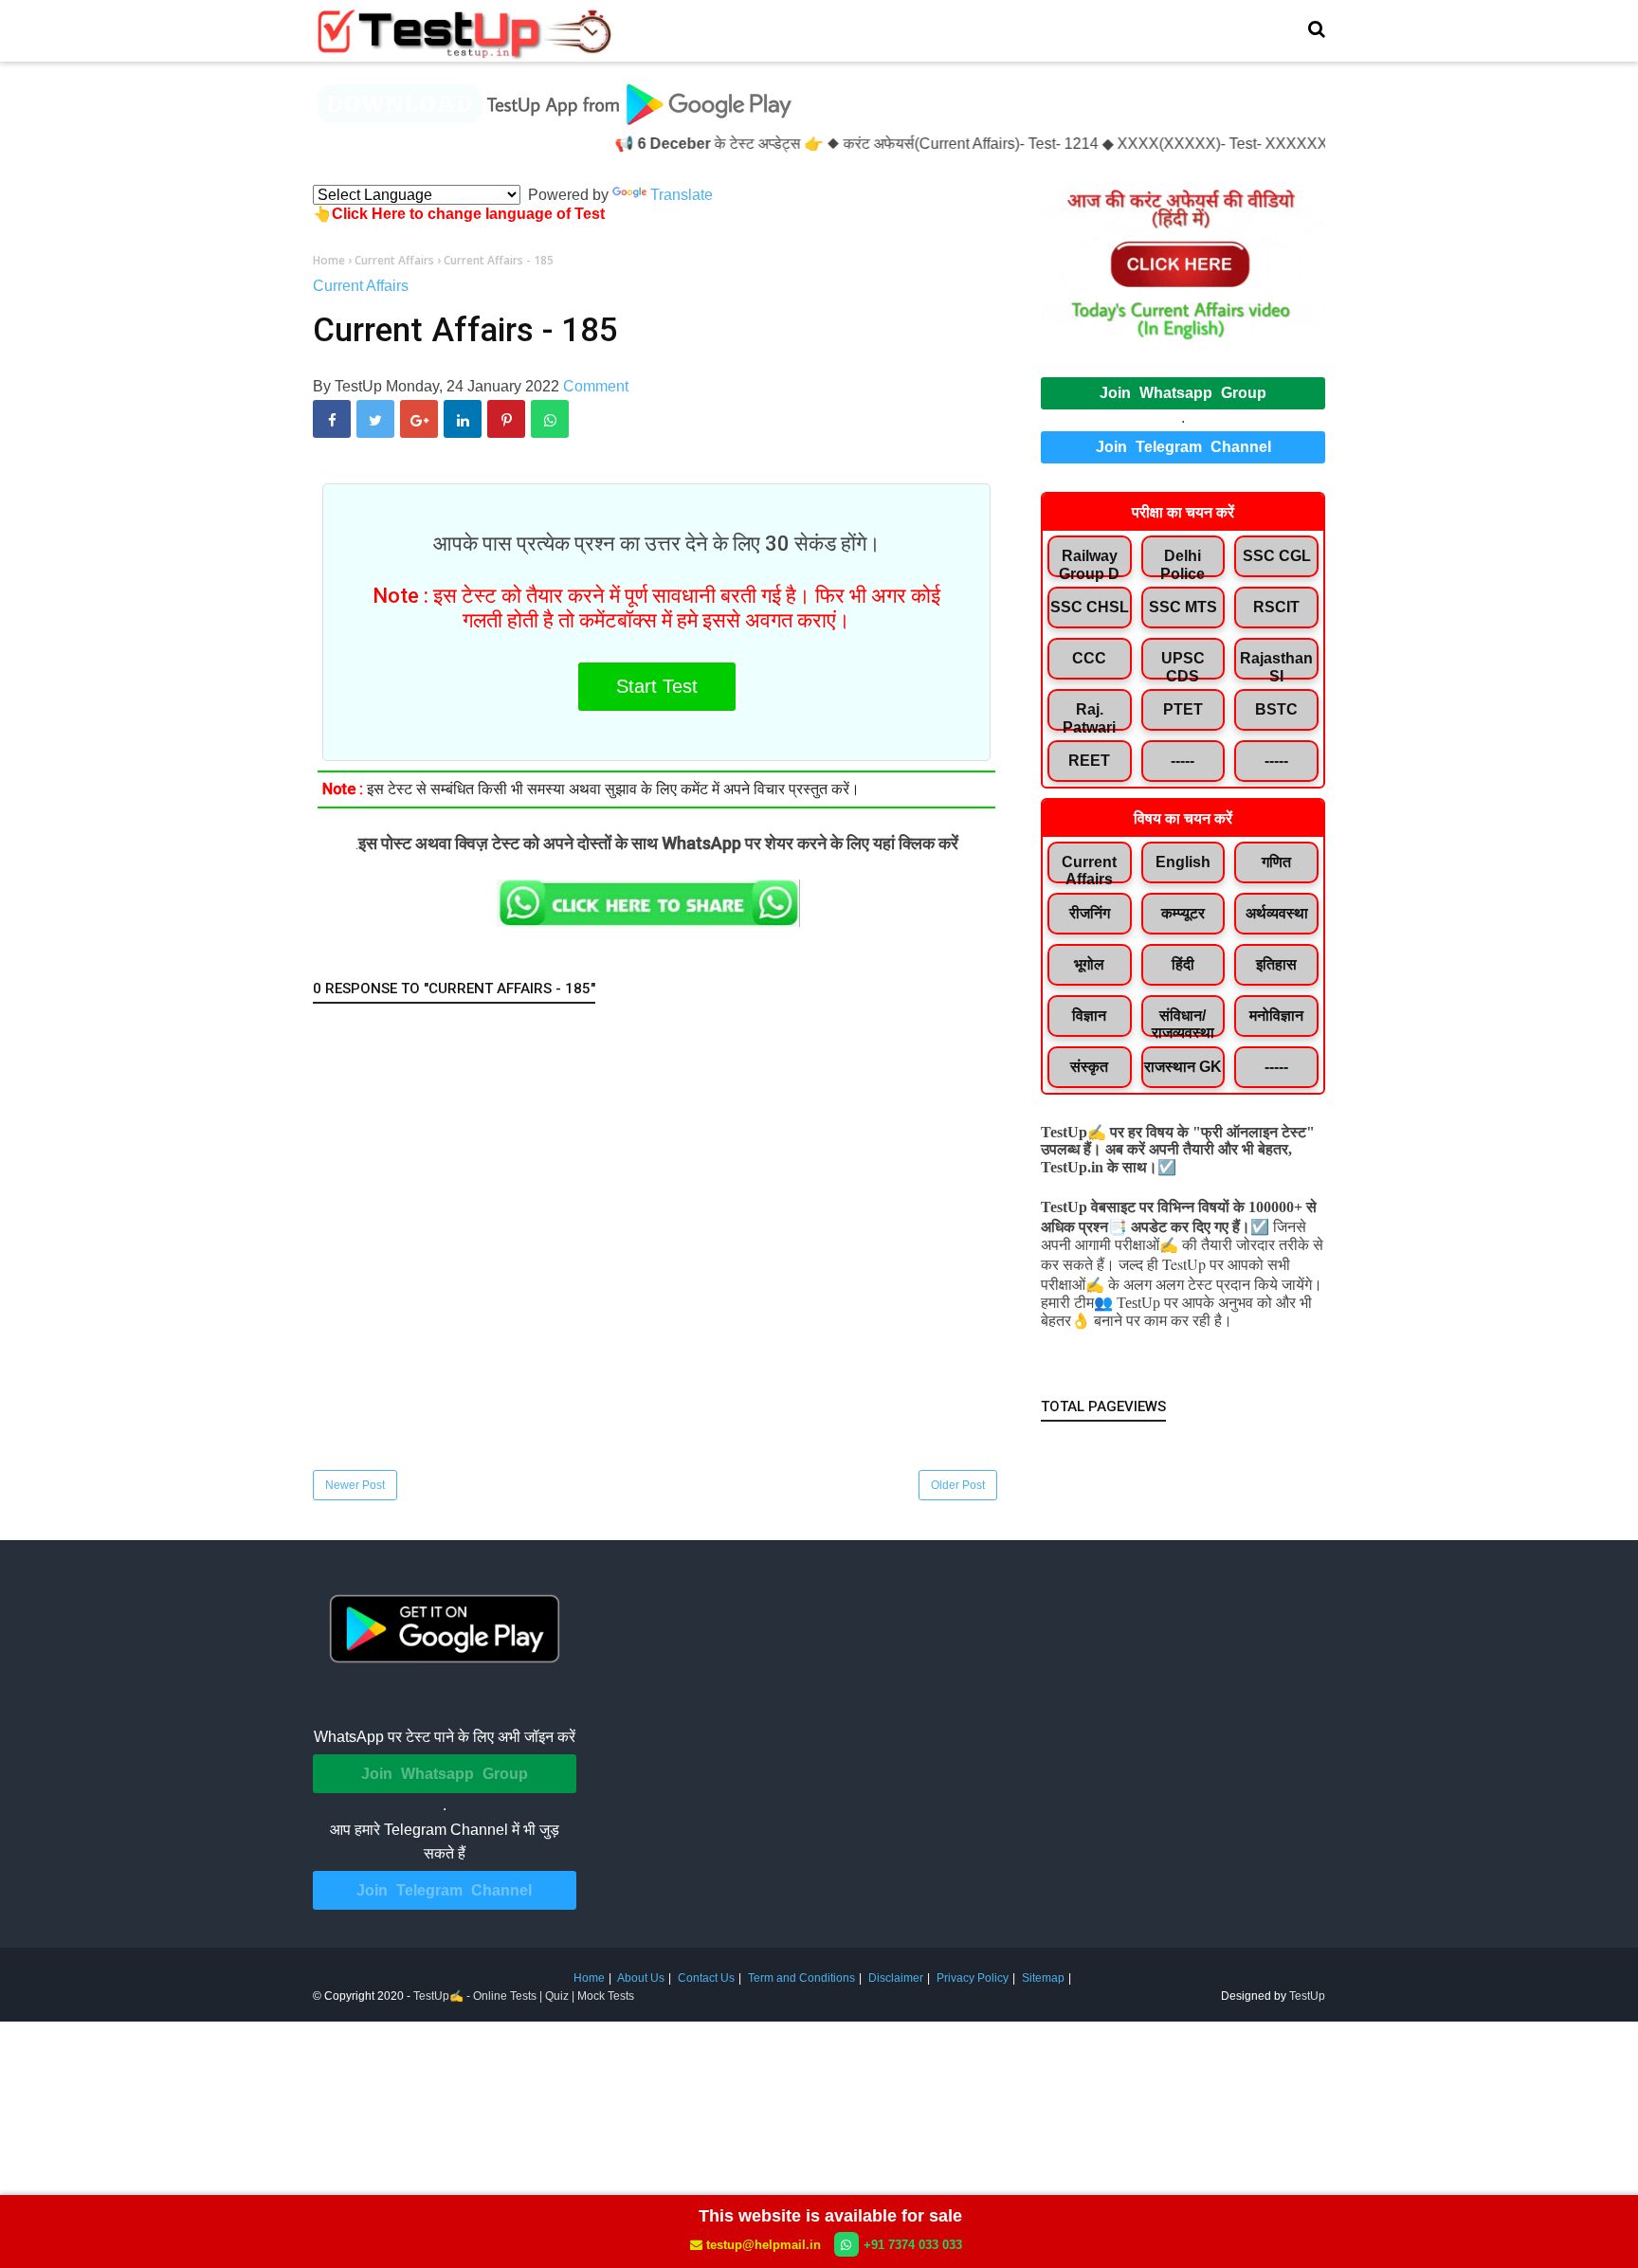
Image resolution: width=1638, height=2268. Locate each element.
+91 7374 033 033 (913, 2245)
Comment (596, 386)
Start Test (657, 686)
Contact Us (706, 1978)
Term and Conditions (801, 1978)
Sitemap (1043, 1978)
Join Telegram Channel (1183, 447)
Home (589, 1978)
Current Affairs (361, 286)
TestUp (1307, 1996)
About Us (641, 1978)
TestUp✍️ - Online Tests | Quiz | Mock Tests (524, 1996)
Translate (682, 195)
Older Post (958, 1485)
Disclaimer (896, 1978)
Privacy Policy (973, 1978)
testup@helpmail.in (764, 2245)
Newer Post (355, 1485)
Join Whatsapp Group (1183, 393)
